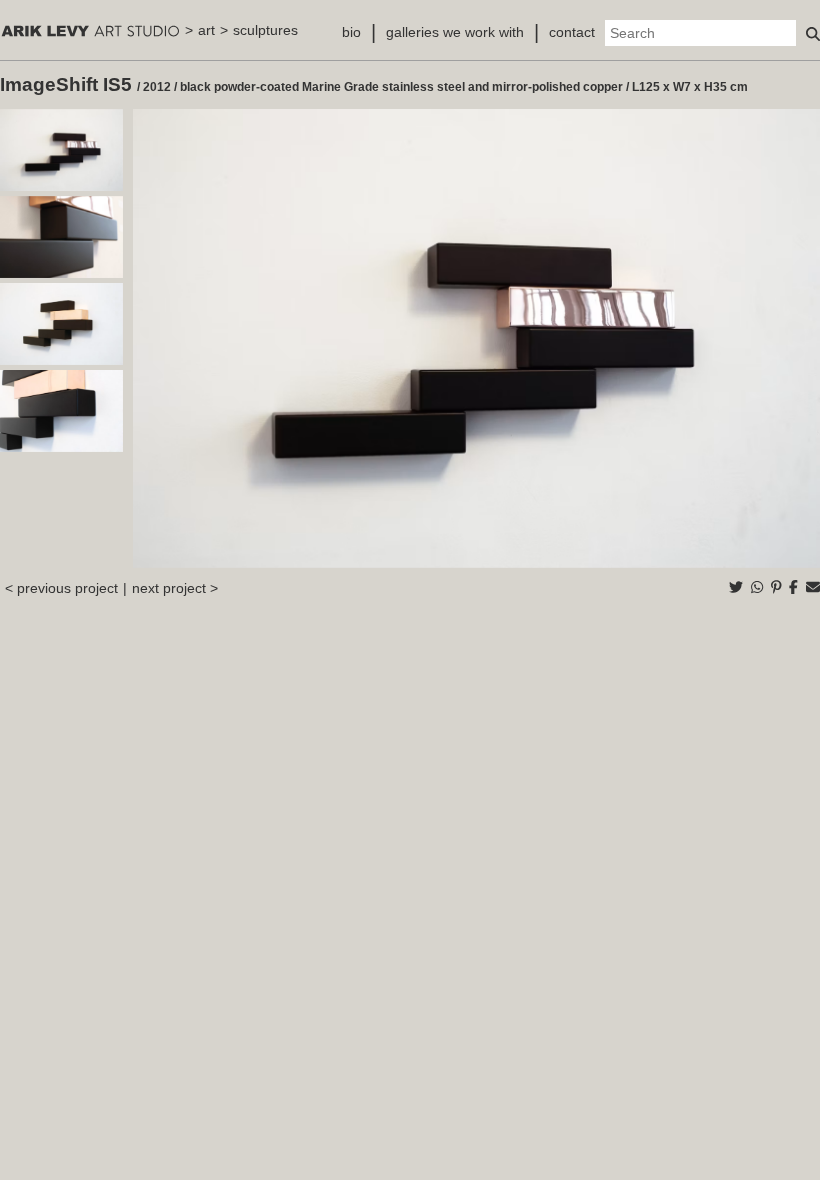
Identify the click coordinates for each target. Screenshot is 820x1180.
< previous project (61, 588)
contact (572, 32)
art (206, 30)
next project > (175, 588)
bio (351, 32)
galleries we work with (455, 32)
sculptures (265, 30)
